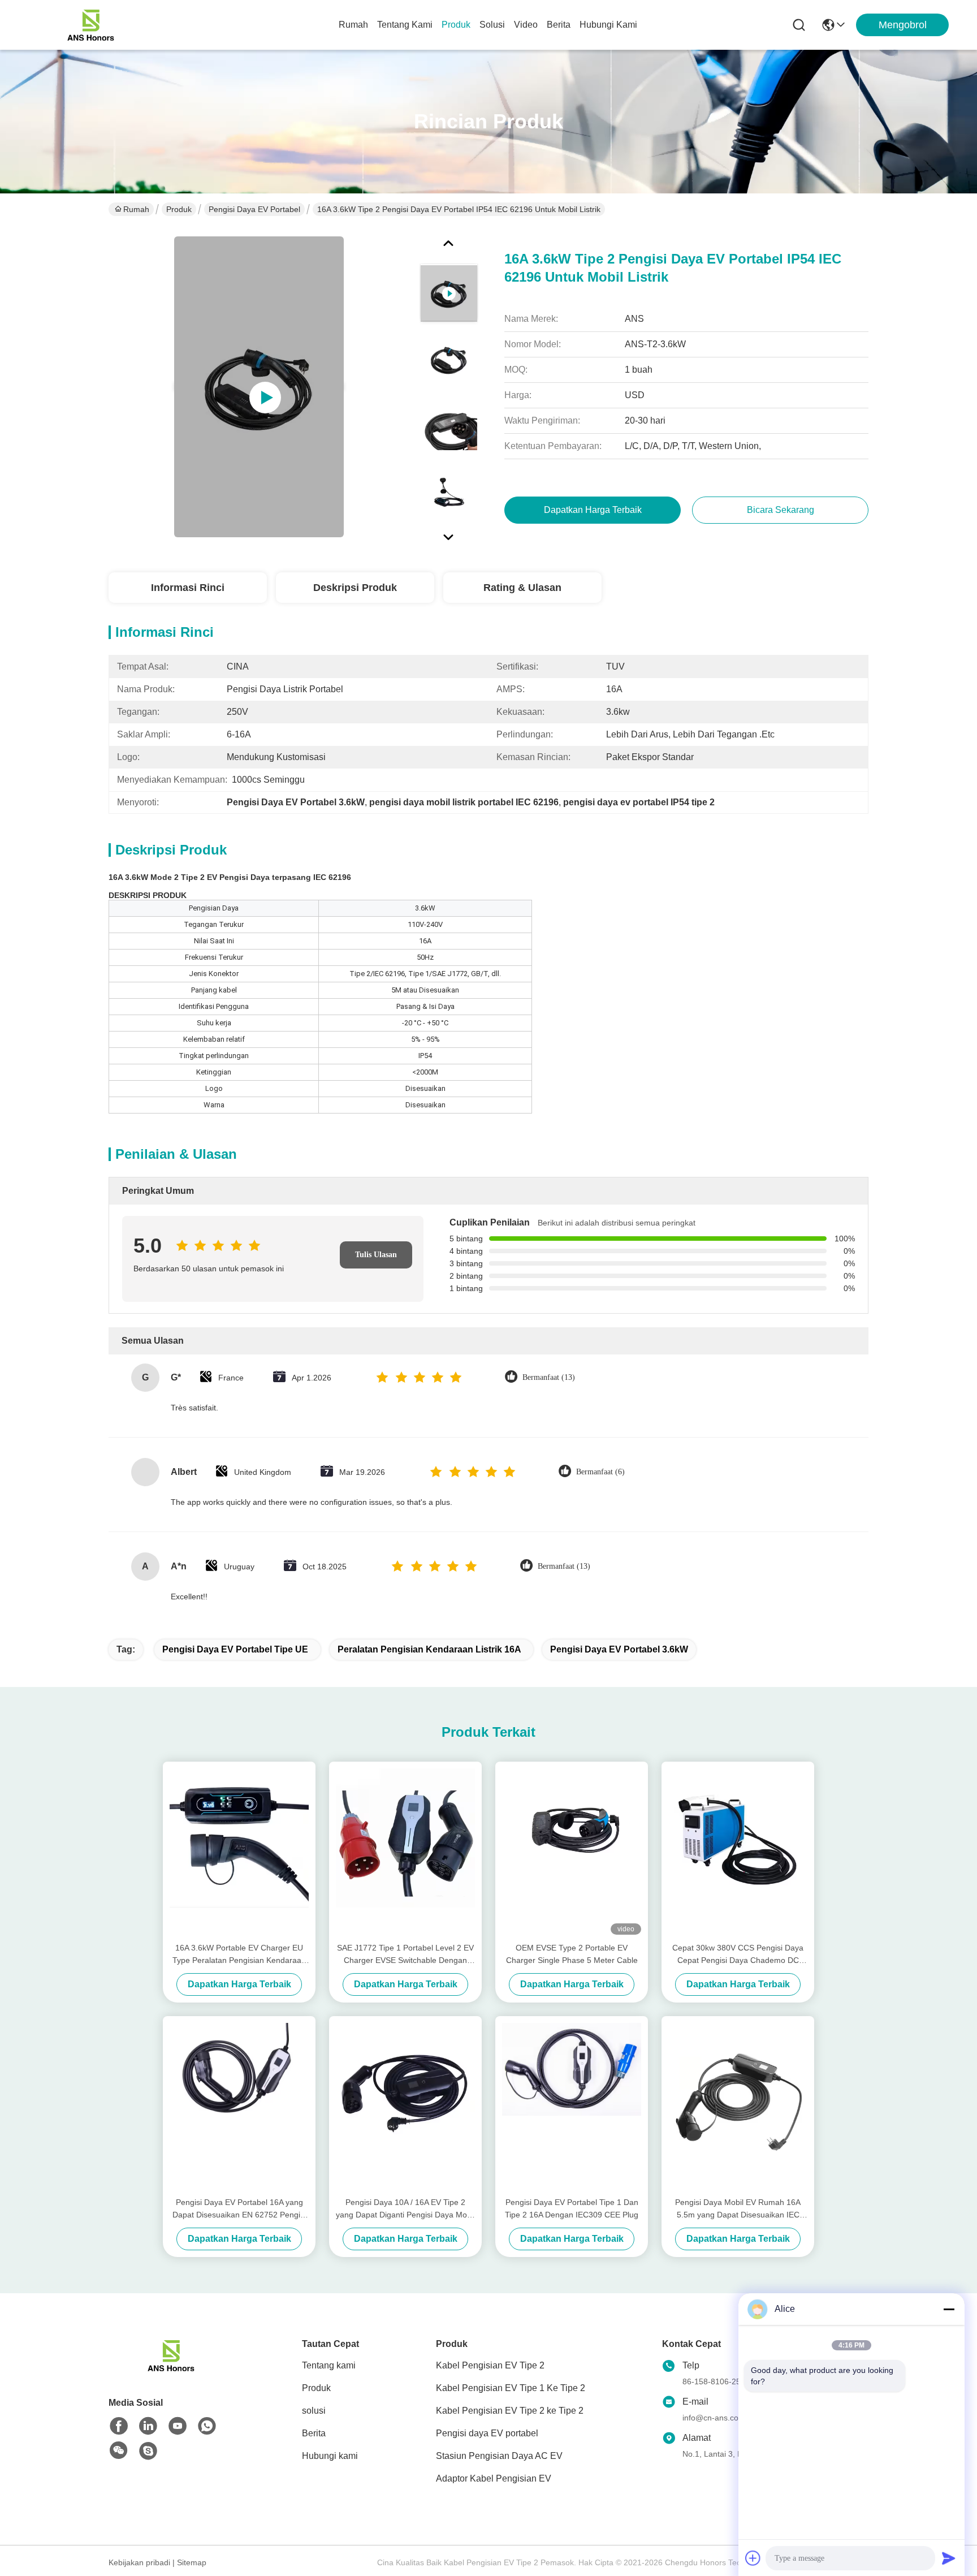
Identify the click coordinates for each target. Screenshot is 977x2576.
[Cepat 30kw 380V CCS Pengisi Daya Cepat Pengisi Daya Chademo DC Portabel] (738, 1852)
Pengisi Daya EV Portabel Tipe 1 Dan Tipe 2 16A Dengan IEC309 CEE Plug (572, 2208)
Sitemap (192, 2562)
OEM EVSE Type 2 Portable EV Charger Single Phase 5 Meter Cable (572, 1954)
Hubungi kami (608, 25)
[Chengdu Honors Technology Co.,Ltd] (90, 25)
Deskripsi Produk (355, 588)
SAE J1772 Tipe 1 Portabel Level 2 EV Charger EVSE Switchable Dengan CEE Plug (405, 1955)
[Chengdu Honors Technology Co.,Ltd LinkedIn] (148, 2426)
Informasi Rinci (188, 588)
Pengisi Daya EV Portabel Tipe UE (235, 1649)
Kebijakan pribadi (139, 2562)
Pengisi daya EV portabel (254, 209)
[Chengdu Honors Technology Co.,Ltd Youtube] (178, 2426)
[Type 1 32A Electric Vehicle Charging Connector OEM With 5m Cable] (259, 387)
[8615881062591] (207, 2426)
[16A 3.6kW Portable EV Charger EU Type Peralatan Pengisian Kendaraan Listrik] (239, 1852)
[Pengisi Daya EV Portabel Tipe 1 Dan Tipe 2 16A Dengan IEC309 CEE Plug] (572, 2106)
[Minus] (949, 2309)
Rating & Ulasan (522, 588)
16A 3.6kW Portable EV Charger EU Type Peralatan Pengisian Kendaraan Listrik (239, 1955)
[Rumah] (171, 2369)
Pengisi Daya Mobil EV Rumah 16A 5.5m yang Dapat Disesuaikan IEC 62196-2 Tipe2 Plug (738, 2209)
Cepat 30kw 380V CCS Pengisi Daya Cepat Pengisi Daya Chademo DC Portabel (738, 1955)
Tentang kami (405, 25)
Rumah (353, 25)
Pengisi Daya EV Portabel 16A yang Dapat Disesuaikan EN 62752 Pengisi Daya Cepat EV (239, 2209)
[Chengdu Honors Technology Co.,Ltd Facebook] (119, 2426)
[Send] (949, 2558)
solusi (492, 25)
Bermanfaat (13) (549, 1377)
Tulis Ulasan (376, 1255)
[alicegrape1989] (148, 2451)
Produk (456, 25)
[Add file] (753, 2558)
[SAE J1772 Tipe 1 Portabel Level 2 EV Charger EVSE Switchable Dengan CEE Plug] (405, 1852)
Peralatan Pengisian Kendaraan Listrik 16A (429, 1649)
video (526, 25)
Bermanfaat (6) (600, 1472)
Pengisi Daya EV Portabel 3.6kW (619, 1649)
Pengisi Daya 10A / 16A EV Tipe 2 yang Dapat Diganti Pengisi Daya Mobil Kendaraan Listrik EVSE (405, 2209)
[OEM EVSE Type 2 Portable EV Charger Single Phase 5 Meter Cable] (572, 1852)
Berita (559, 25)
